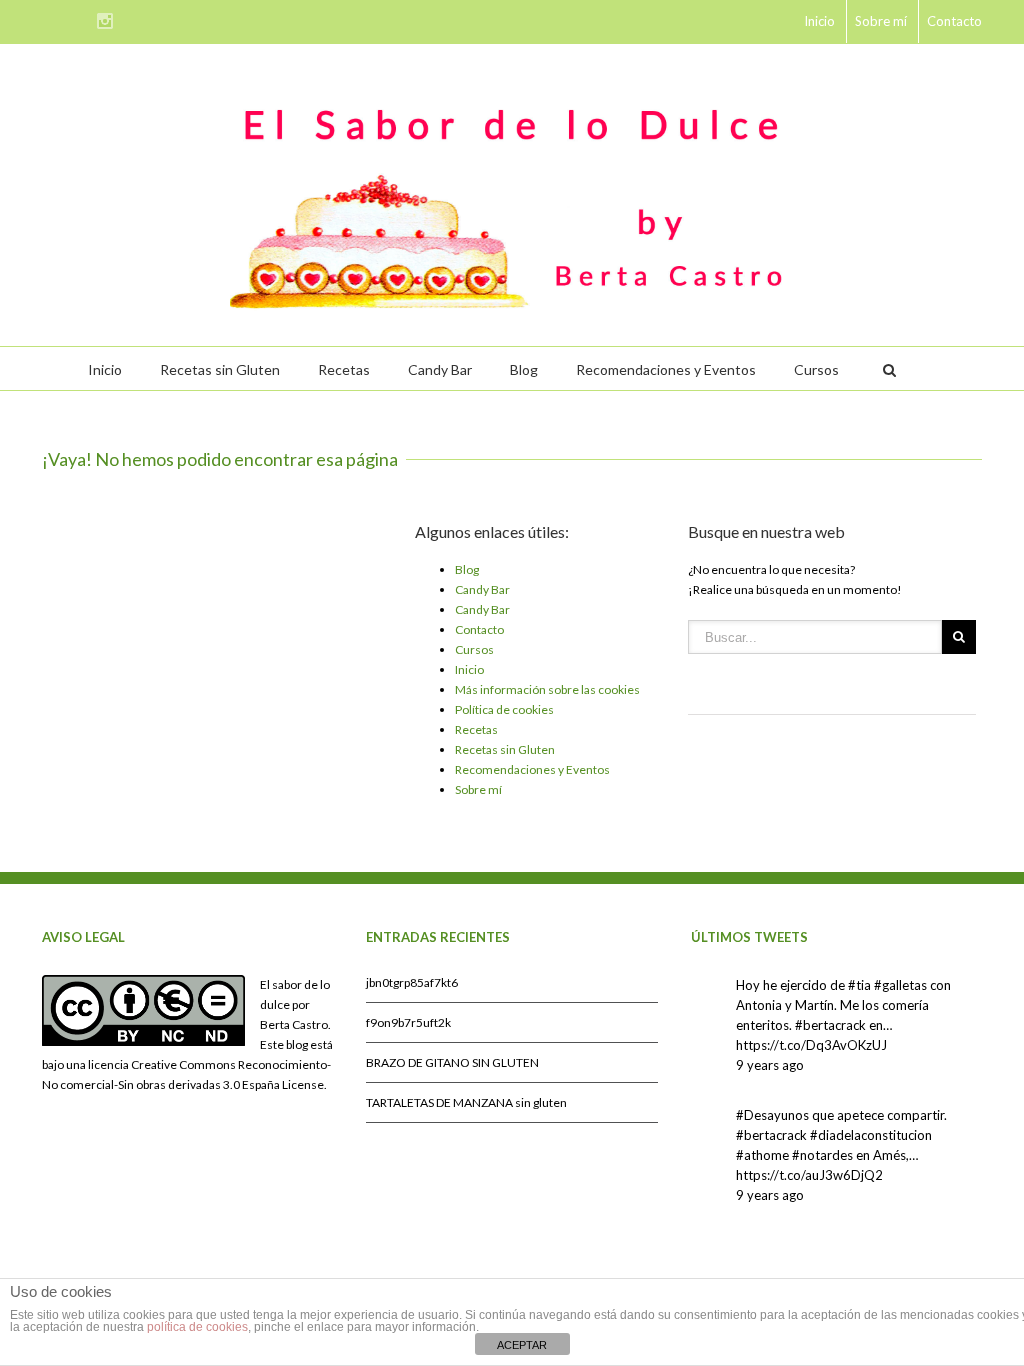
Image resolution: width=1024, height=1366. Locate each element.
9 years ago (770, 1065)
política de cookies (197, 1327)
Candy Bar (440, 369)
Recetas (344, 369)
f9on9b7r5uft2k (408, 1022)
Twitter (77, 19)
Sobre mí (881, 21)
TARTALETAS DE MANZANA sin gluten (466, 1102)
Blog (524, 369)
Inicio (819, 21)
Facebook (46, 19)
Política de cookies (504, 709)
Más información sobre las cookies (547, 689)
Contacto (954, 21)
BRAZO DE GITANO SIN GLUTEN (452, 1062)
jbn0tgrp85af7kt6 (412, 982)
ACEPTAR (522, 1345)
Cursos (816, 369)
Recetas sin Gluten (220, 369)
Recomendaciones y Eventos (666, 369)
